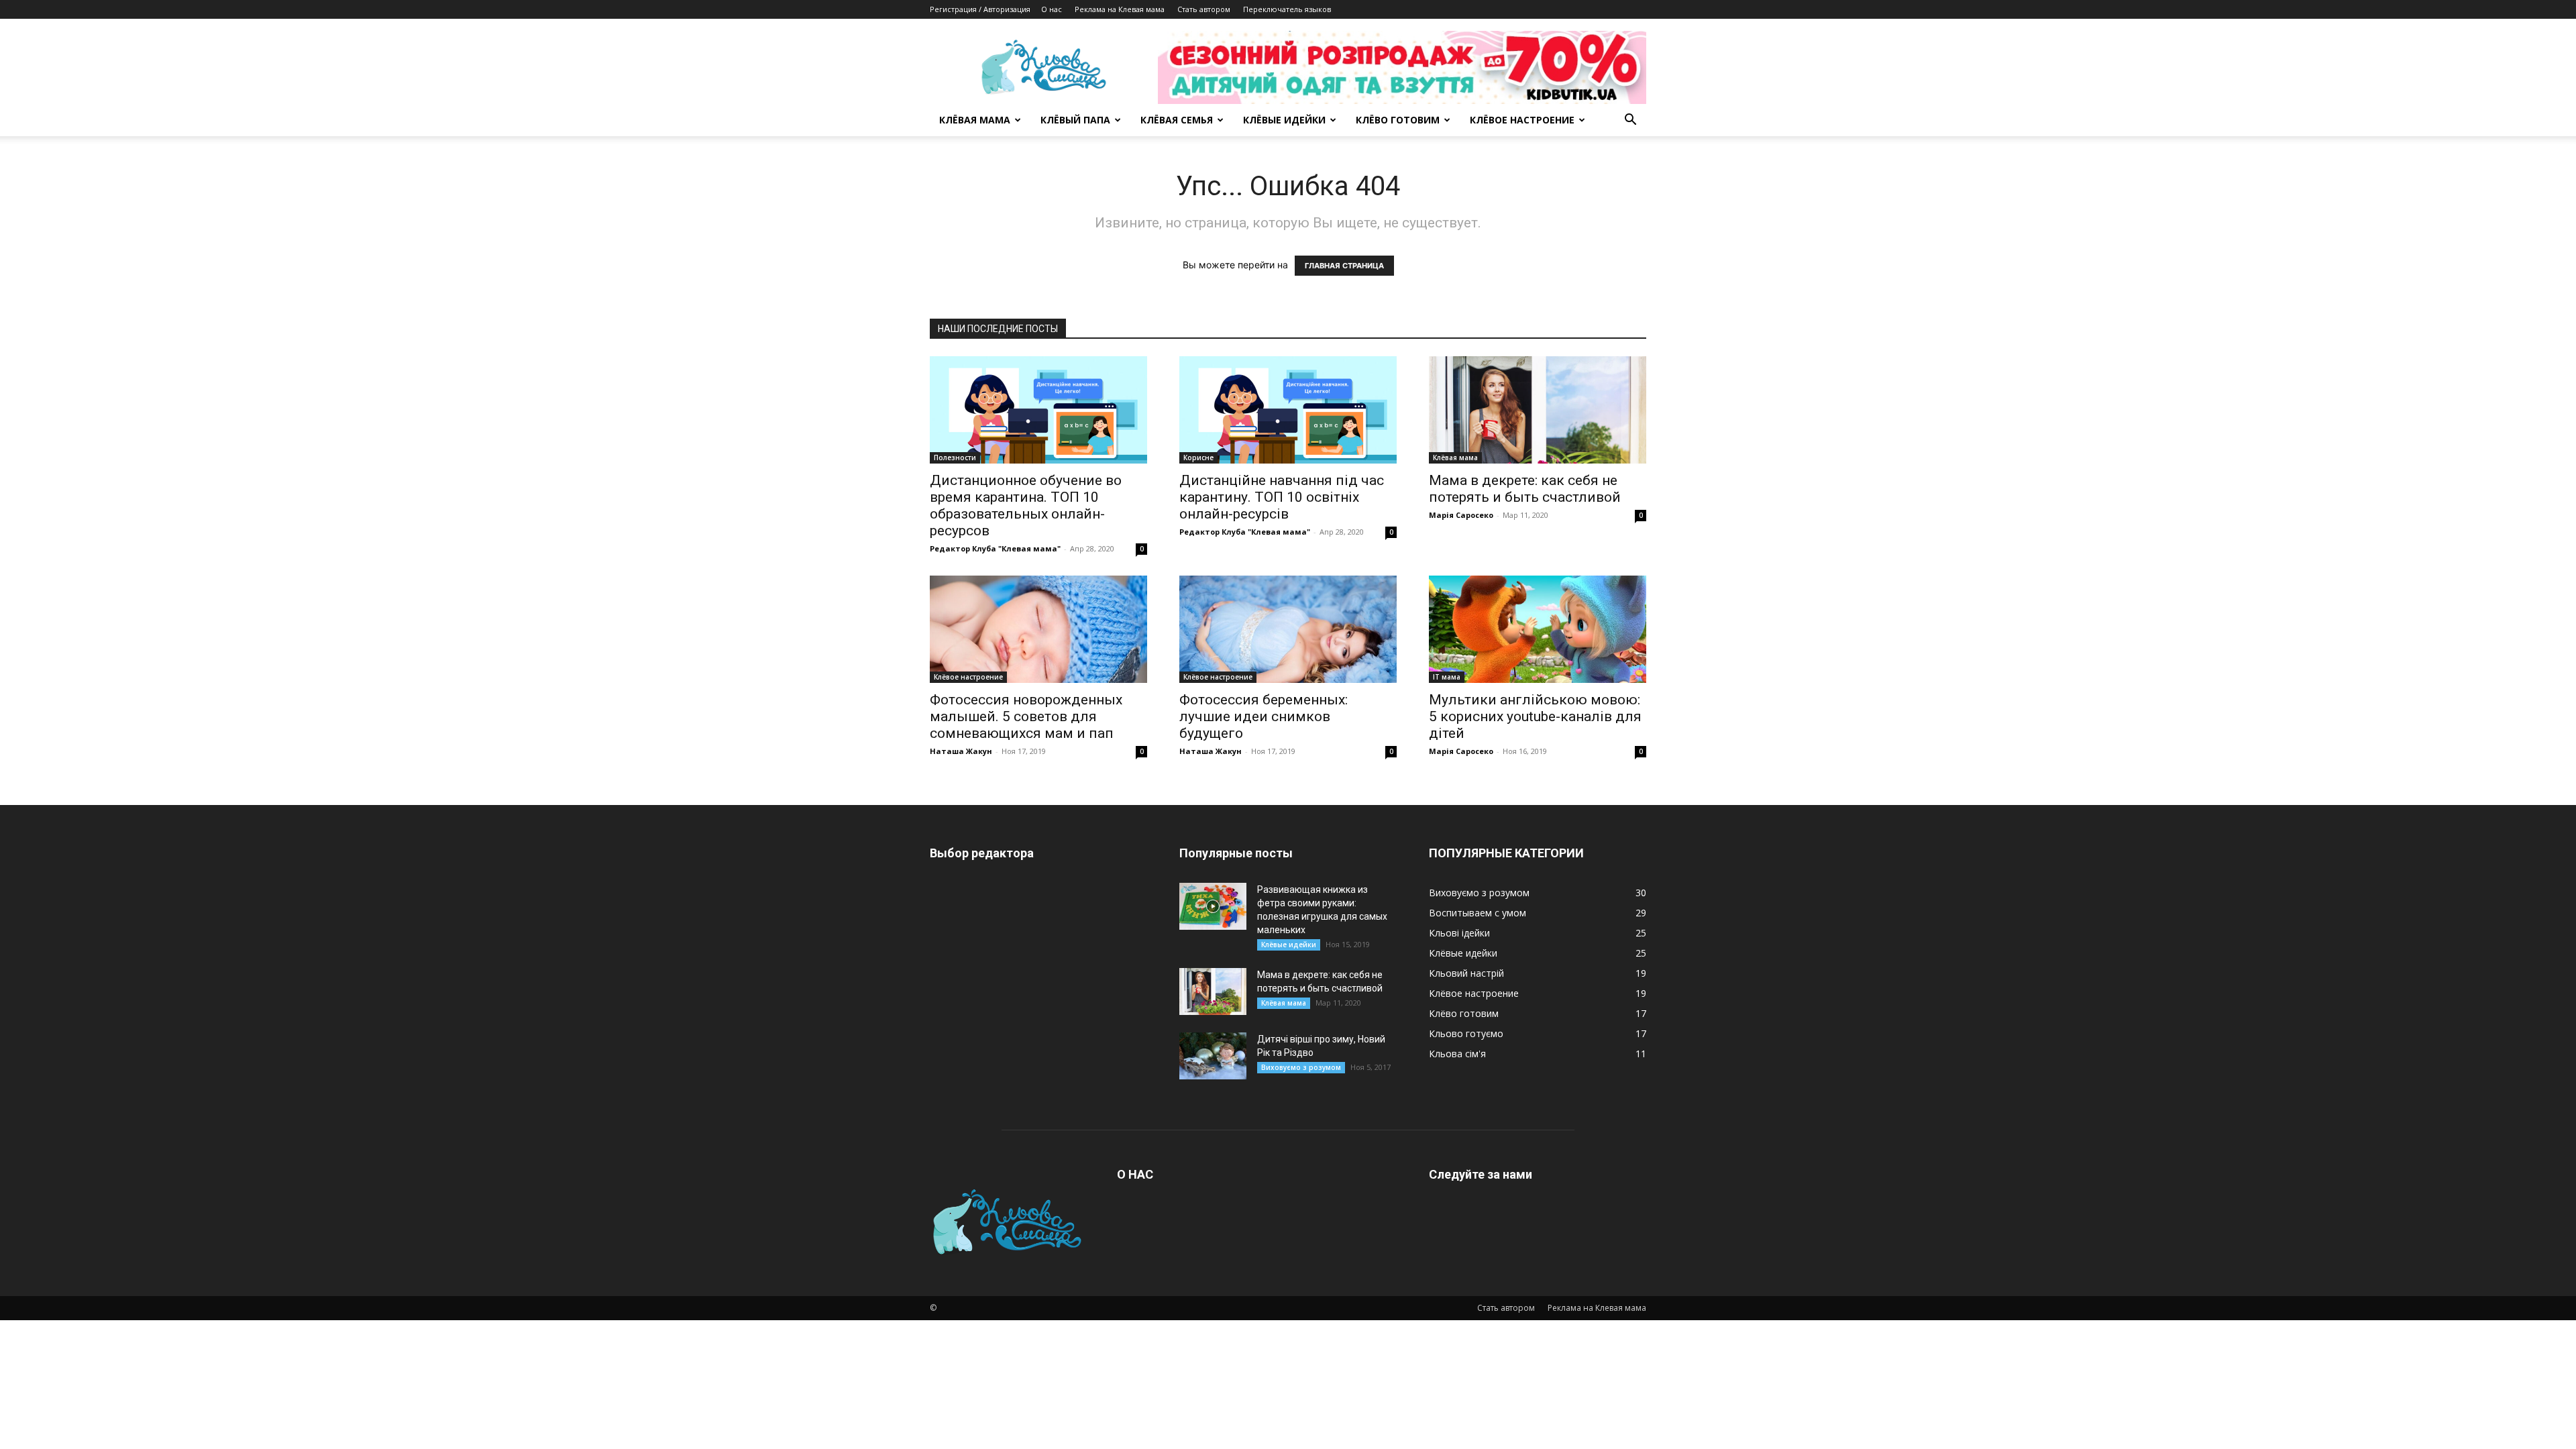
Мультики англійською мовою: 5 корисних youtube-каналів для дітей (1535, 716)
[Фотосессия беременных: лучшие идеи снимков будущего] (1288, 629)
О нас (1052, 9)
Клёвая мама (1455, 458)
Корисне (1198, 458)
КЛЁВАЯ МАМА (975, 120)
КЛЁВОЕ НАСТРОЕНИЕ (1522, 120)
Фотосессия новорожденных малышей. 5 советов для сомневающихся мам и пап (1026, 716)
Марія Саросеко (1461, 515)
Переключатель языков (1287, 9)
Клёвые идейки (1289, 945)
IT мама (1447, 677)
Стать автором (1204, 9)
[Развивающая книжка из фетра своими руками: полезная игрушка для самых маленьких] (1213, 906)
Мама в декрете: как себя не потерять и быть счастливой (1525, 489)
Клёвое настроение (968, 677)
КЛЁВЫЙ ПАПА (1075, 120)
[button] (1630, 121)
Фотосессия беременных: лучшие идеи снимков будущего (1264, 716)
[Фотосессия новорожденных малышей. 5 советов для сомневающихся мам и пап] (1038, 629)
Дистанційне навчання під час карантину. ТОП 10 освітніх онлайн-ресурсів (1282, 497)
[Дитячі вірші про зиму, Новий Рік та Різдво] (1213, 1056)
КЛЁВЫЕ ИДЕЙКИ (1284, 120)
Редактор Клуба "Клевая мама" (995, 548)
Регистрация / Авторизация (980, 9)
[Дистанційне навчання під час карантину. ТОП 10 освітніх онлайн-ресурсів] (1288, 410)
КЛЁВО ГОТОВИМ (1398, 120)
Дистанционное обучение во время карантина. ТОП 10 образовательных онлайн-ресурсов (1026, 505)
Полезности (955, 458)
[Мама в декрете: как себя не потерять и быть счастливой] (1538, 410)
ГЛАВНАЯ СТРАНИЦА (1344, 266)
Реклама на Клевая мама (1120, 9)
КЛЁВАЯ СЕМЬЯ (1177, 120)
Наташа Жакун (961, 751)
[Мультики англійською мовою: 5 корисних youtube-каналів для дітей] (1538, 629)
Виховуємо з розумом (1301, 1067)
